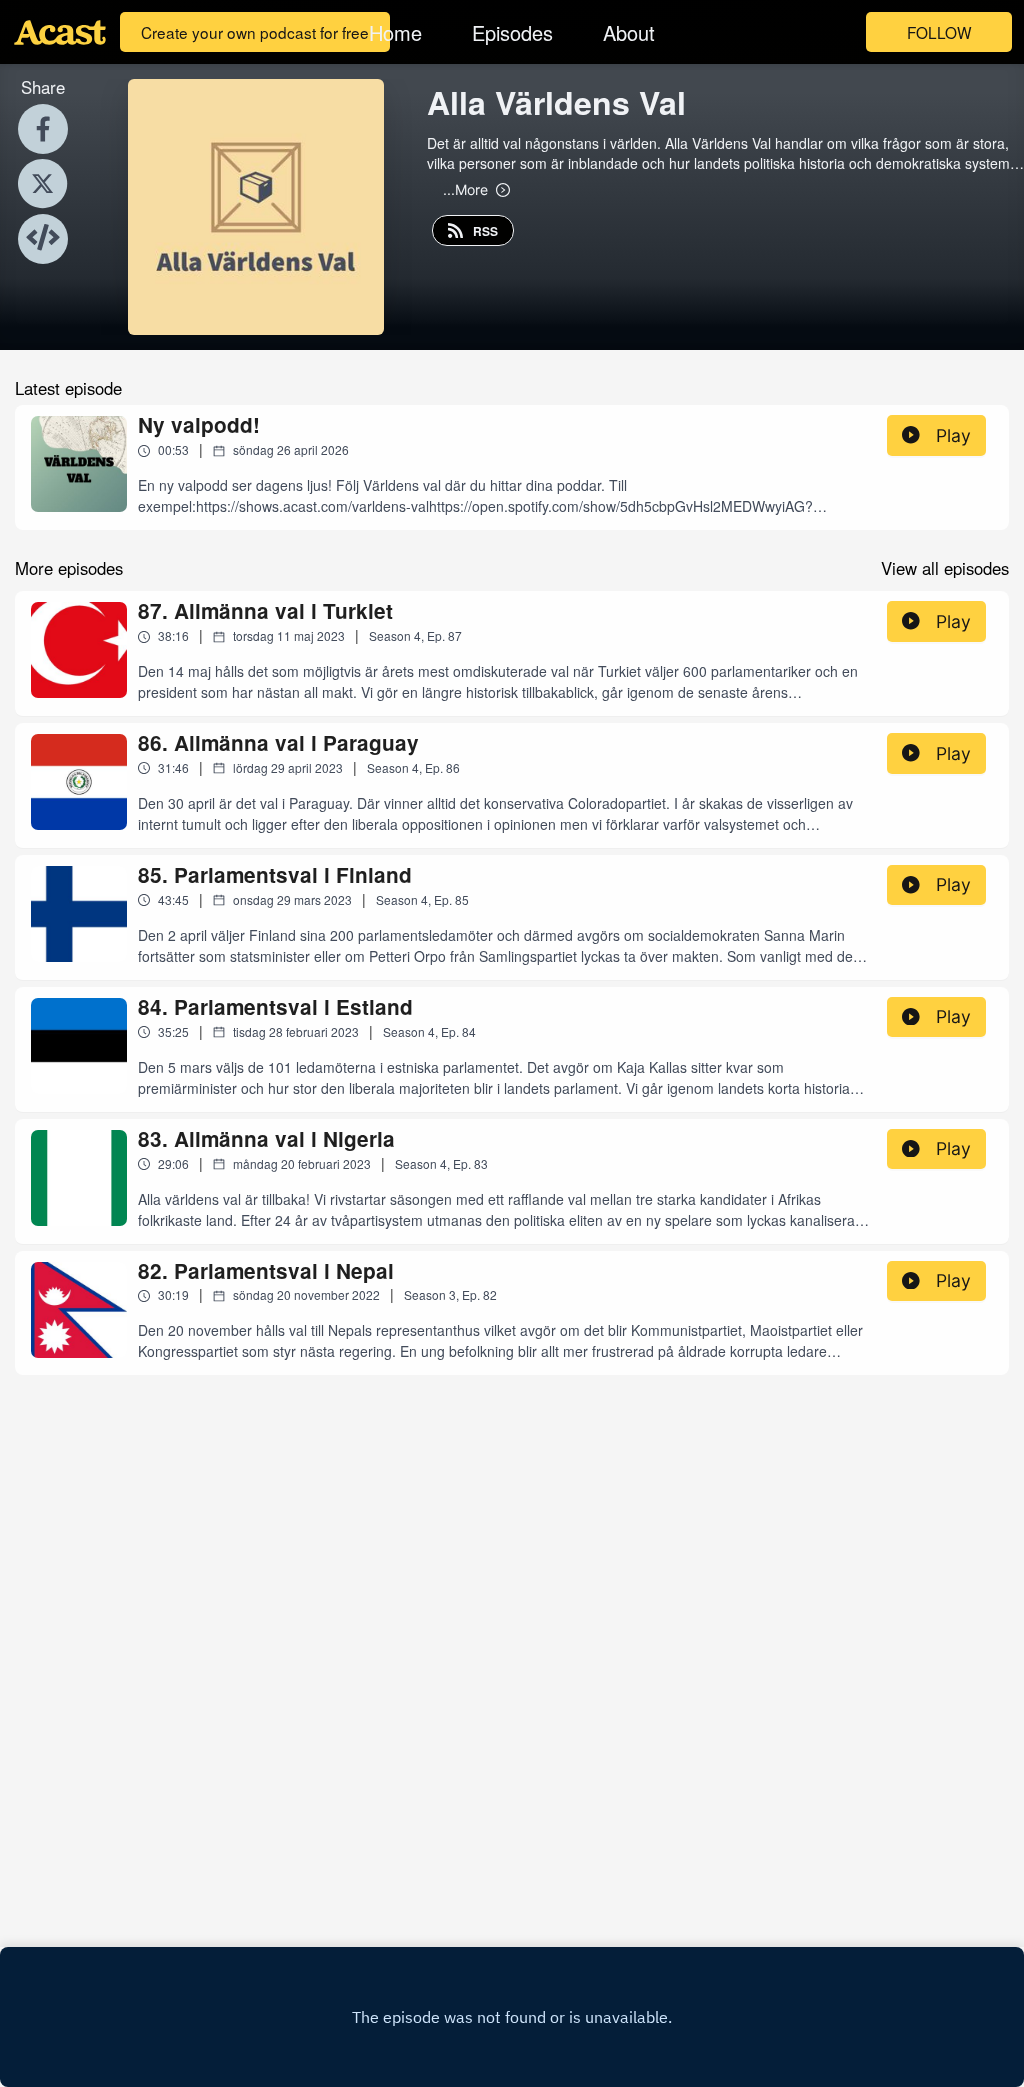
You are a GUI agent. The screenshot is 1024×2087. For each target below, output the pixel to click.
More (465, 189)
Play (953, 435)
